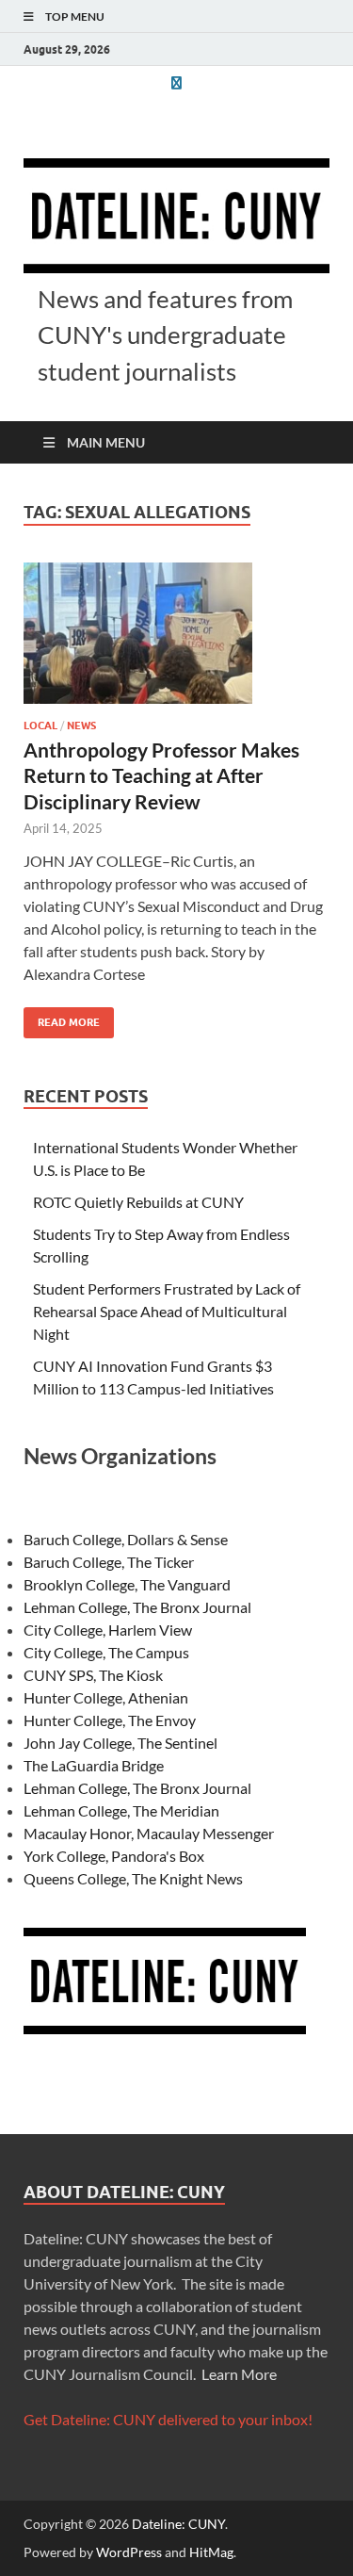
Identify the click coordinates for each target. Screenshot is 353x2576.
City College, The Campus (106, 1652)
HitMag (211, 2552)
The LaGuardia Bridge (94, 1765)
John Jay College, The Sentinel (120, 1743)
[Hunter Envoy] (177, 82)
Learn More (239, 2374)
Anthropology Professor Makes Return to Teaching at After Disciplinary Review (161, 775)
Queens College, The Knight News (133, 1878)
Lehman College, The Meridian (121, 1810)
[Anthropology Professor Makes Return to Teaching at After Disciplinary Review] (176, 633)
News (81, 726)
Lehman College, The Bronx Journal (137, 1607)
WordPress (129, 2552)
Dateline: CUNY (178, 2524)
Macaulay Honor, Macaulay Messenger (149, 1833)
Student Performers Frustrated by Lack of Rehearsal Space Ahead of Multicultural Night (167, 1311)
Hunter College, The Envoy (110, 1720)
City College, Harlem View (108, 1630)
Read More (62, 1018)
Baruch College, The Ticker (109, 1562)
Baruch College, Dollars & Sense (126, 1539)
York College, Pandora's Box (114, 1856)
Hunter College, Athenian (106, 1697)
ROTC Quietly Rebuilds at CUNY (138, 1202)
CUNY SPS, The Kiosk (93, 1675)
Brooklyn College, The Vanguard (127, 1584)
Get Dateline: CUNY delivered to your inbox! (168, 2419)
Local (40, 726)
